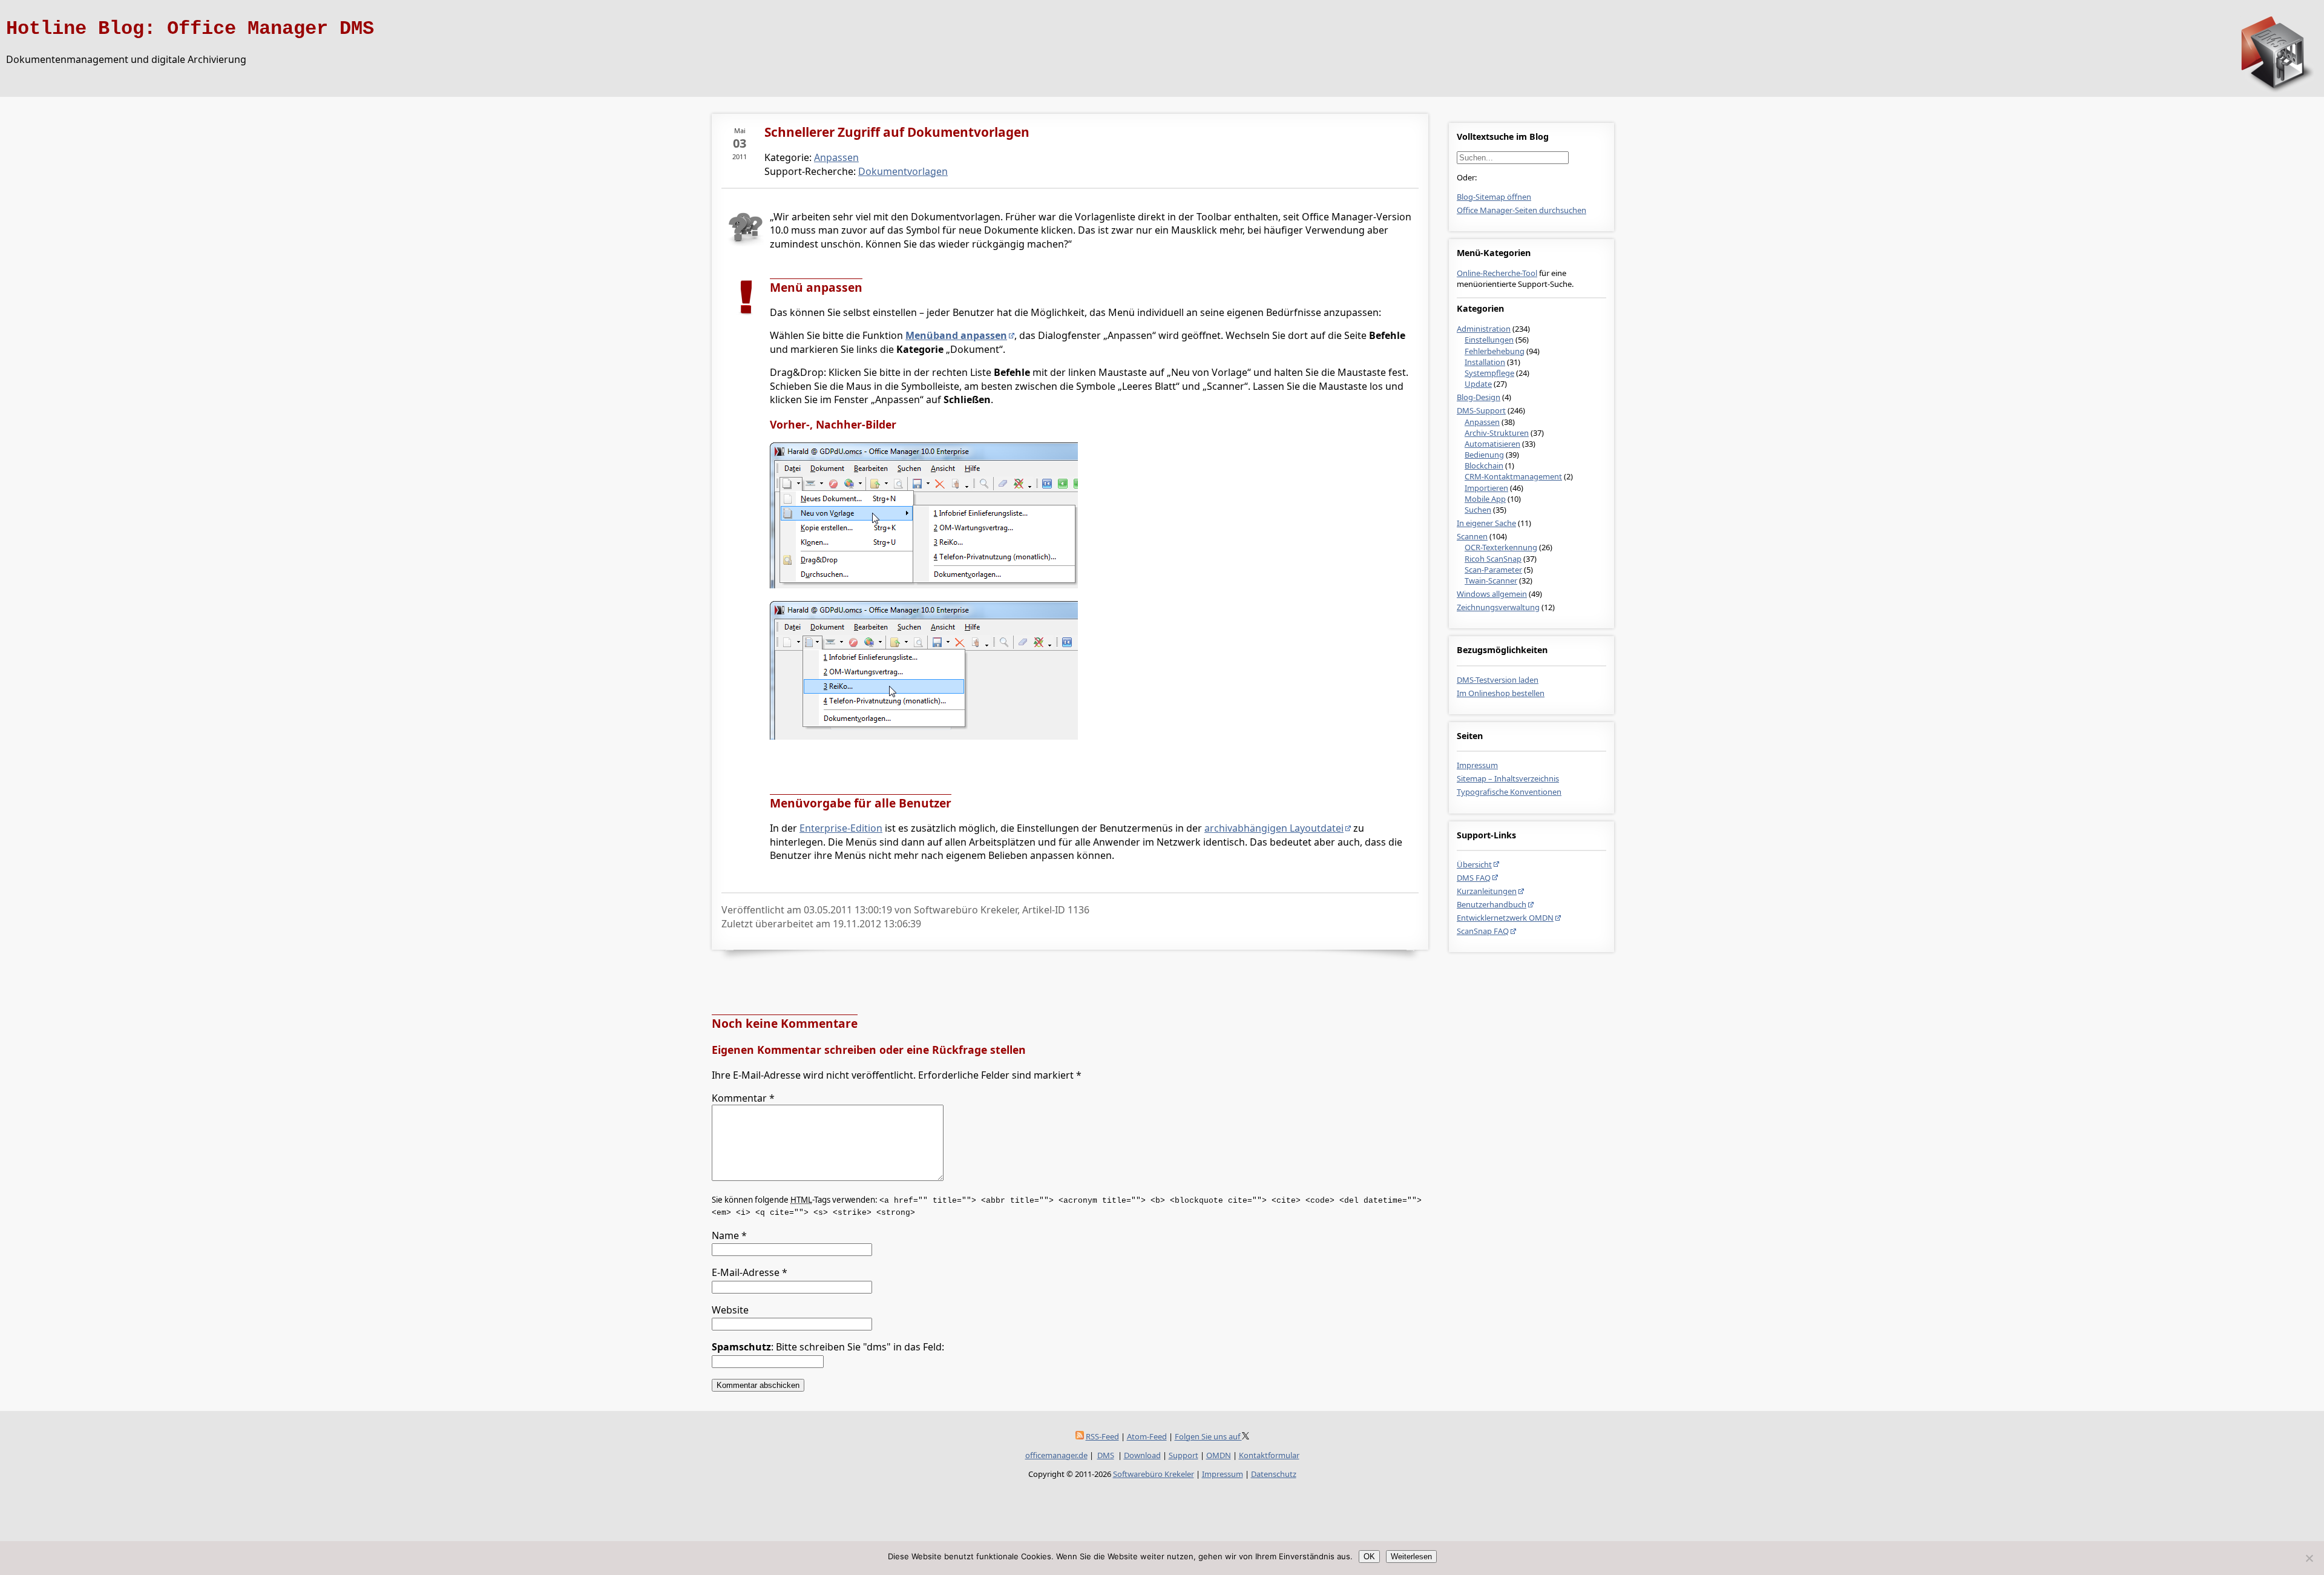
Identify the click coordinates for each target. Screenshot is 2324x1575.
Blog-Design (1479, 397)
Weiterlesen (1411, 1557)
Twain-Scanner (1491, 580)
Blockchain (1484, 465)
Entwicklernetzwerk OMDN (1505, 918)
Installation (1485, 362)
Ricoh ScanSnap (1493, 559)
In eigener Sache (1486, 523)
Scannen (1472, 536)
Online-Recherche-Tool (1497, 273)
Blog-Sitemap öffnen (1494, 197)
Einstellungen (1489, 340)
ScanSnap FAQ (1483, 931)
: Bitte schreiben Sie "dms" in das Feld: (828, 1347)
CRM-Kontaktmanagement (1513, 476)
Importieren (1486, 488)
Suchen (1478, 510)
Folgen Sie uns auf (1208, 1436)
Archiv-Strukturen (1497, 433)
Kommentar (743, 1098)
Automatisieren (1492, 444)
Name (729, 1235)
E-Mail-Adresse (750, 1272)
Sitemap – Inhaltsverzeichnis (1508, 778)
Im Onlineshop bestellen (1501, 693)
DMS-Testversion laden (1498, 680)
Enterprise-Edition (841, 828)
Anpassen (1482, 422)
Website (730, 1310)
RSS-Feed (1102, 1436)
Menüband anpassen (956, 335)
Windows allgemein (1492, 594)
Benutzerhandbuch (1492, 904)
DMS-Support (1481, 410)
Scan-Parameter (1493, 570)
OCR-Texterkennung (1501, 547)
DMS (1106, 1455)
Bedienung (1484, 455)
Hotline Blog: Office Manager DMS (190, 29)
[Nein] (2309, 1558)
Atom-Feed (1147, 1436)
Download (1142, 1455)
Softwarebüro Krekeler (1154, 1474)
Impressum (1477, 765)
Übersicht (1474, 864)
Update (1478, 384)
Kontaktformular (1269, 1455)
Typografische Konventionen (1509, 792)
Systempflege (1489, 373)
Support (1183, 1455)
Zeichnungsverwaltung (1498, 607)
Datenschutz (1274, 1474)
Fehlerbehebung (1495, 351)
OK (1369, 1557)
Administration (1484, 329)
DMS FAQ (1474, 878)
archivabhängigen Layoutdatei (1274, 828)
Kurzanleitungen (1487, 891)
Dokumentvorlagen (903, 171)
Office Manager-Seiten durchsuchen (1521, 210)
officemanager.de (1056, 1455)
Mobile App (1485, 499)
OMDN (1219, 1455)
